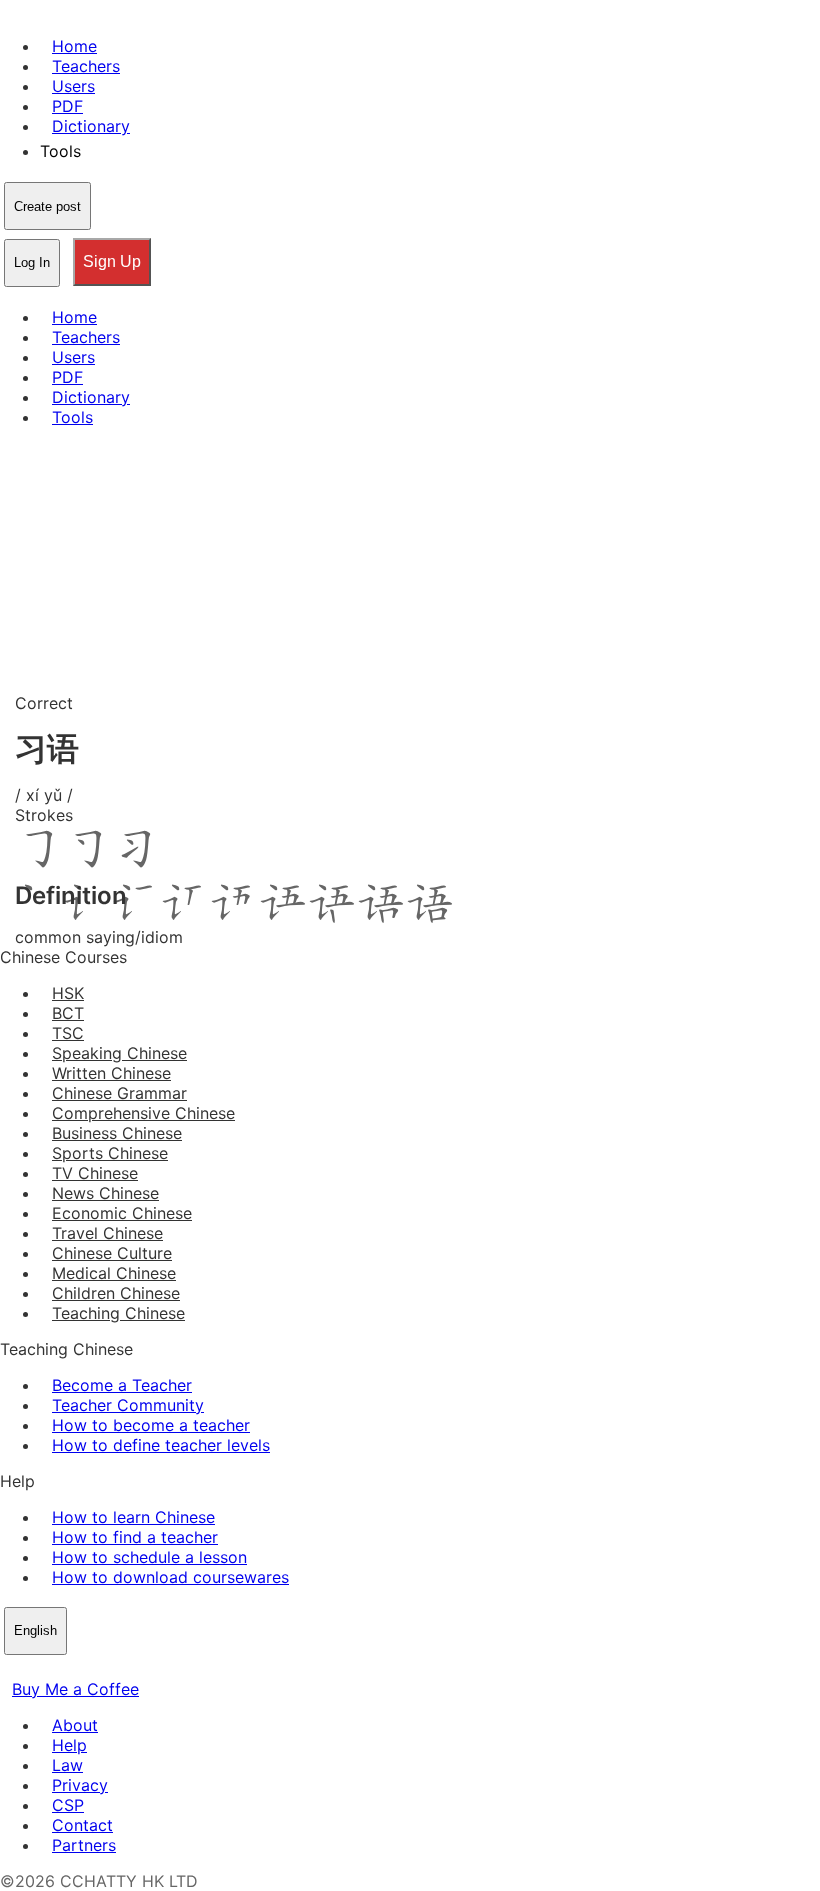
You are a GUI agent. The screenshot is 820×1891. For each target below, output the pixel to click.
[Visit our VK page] (60, 1669)
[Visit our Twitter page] (36, 1669)
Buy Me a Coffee (75, 1689)
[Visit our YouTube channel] (84, 1669)
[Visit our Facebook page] (12, 1669)
